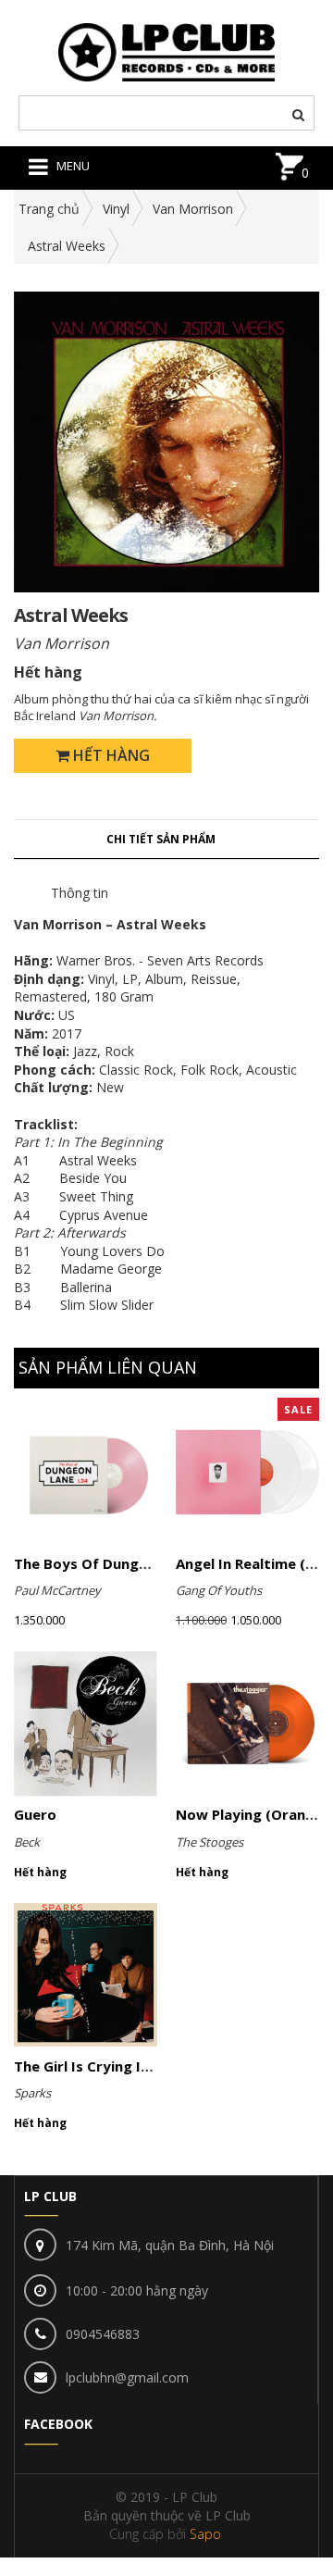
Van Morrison (193, 209)
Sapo (205, 2534)
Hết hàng (110, 755)
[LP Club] (167, 50)
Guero (35, 1814)
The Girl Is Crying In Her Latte (117, 2066)
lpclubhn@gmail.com (127, 2377)
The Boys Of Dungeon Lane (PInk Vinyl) (148, 1563)
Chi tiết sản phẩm (161, 839)
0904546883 (103, 2334)
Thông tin (80, 893)
